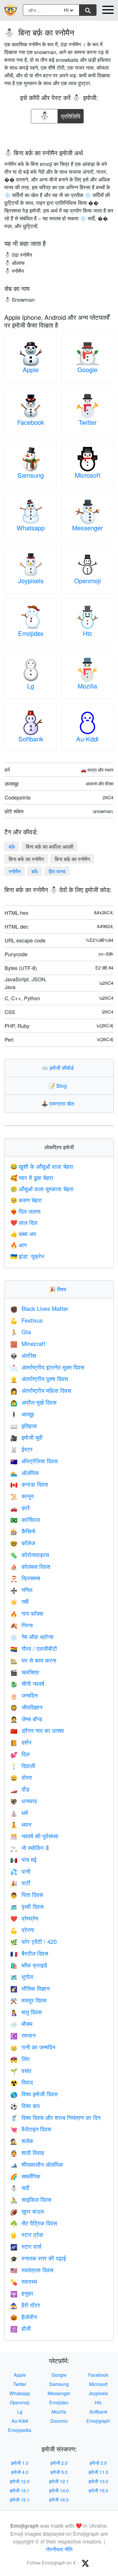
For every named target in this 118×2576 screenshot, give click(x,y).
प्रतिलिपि (71, 115)
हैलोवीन (24, 2317)
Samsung (31, 475)
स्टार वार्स (26, 2246)
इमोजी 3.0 (98, 2463)
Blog (59, 1085)
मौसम (21, 2024)
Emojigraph (98, 2421)
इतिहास (23, 1426)
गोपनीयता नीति (59, 2549)
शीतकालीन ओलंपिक (37, 2164)
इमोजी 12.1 (59, 2481)
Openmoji (87, 581)
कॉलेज (23, 1543)
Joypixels (31, 581)
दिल (20, 1754)
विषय (59, 1289)
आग (18, 1245)
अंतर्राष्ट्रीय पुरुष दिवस (39, 1379)
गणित (21, 1590)
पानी (20, 1871)
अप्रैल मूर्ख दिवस (33, 1402)
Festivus (26, 1320)
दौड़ (20, 1789)
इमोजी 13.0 (98, 2481)
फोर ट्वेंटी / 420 (34, 1941)
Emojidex (31, 633)
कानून (22, 1496)
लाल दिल (24, 1222)
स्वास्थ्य (24, 2281)
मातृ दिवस (26, 2012)
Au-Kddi (87, 739)
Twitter (87, 422)
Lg (31, 686)
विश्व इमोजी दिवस (34, 2094)
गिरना (22, 1625)
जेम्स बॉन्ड (26, 1719)
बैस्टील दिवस (29, 1953)
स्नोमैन (15, 871)
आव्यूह (22, 1414)
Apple (31, 369)
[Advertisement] (59, 134)
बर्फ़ (12, 846)
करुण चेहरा (26, 1200)
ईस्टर (21, 1449)
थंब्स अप (23, 1234)
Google (87, 369)
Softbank (31, 739)
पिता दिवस (27, 1895)
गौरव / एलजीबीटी (34, 1648)
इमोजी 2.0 (59, 2463)
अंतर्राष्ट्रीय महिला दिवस (41, 1390)
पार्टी (20, 1883)
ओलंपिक (25, 1473)
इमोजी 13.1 (20, 2490)
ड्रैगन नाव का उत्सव (37, 1730)
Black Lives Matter (39, 1308)
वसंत (21, 2071)
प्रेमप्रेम (24, 1918)
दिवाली (23, 1766)
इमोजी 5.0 (59, 2472)
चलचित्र (25, 1672)
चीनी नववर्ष (27, 1683)
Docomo (59, 2421)
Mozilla (87, 686)
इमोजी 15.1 (20, 2500)
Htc (87, 633)
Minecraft (28, 1344)
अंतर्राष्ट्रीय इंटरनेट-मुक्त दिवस (47, 1367)
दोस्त (21, 1777)
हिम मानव (57, 871)
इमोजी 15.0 (98, 2490)
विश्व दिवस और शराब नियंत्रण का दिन (55, 2117)
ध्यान (21, 1824)
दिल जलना (25, 1211)
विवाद (22, 2082)
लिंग (20, 2059)
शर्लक (22, 2141)
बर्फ (35, 871)
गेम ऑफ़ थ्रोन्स (32, 1637)
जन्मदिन (24, 1695)
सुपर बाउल (27, 2211)
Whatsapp (31, 528)
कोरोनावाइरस (30, 1555)
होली (21, 2328)
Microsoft (87, 475)
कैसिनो (23, 1531)
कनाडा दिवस (29, 1484)
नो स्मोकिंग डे (29, 1848)
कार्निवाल (25, 1520)
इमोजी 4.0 (20, 2472)
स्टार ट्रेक (27, 2234)
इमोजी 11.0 (98, 2472)
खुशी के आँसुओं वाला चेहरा (42, 1166)
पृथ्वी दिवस (27, 1906)
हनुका (22, 2293)
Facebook (31, 422)
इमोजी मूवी (26, 1437)
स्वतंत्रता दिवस (32, 2270)
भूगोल (22, 1977)
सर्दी (20, 2188)
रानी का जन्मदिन (33, 2047)
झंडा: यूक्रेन (27, 1256)
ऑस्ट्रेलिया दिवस (34, 1461)
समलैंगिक (25, 2176)
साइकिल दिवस (31, 2199)
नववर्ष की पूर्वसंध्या (34, 1836)
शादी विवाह (27, 2153)
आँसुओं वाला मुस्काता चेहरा (42, 1189)
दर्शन (21, 1742)
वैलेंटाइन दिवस (31, 2129)
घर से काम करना (33, 1660)
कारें (20, 1508)
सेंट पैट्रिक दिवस (34, 2223)
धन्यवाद (24, 1801)
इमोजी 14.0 (59, 2490)
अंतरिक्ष (23, 1355)
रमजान (23, 2035)
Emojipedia (20, 2430)
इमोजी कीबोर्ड (59, 1068)
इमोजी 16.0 (59, 2500)
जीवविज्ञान (26, 1707)
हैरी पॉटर (25, 2305)
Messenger (87, 528)
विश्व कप (25, 2106)
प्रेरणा (22, 1930)
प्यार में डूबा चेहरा (32, 1178)
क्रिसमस (25, 1578)
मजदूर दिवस (28, 2000)
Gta (21, 1332)
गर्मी (19, 1601)
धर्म (19, 1813)
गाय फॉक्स (27, 1613)
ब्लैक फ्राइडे (29, 1965)
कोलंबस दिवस (30, 1566)
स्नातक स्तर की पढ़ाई (38, 2258)
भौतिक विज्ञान (30, 1988)
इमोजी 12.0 (20, 2481)
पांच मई (23, 1859)
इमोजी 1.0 (20, 2463)
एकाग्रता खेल (59, 1103)
